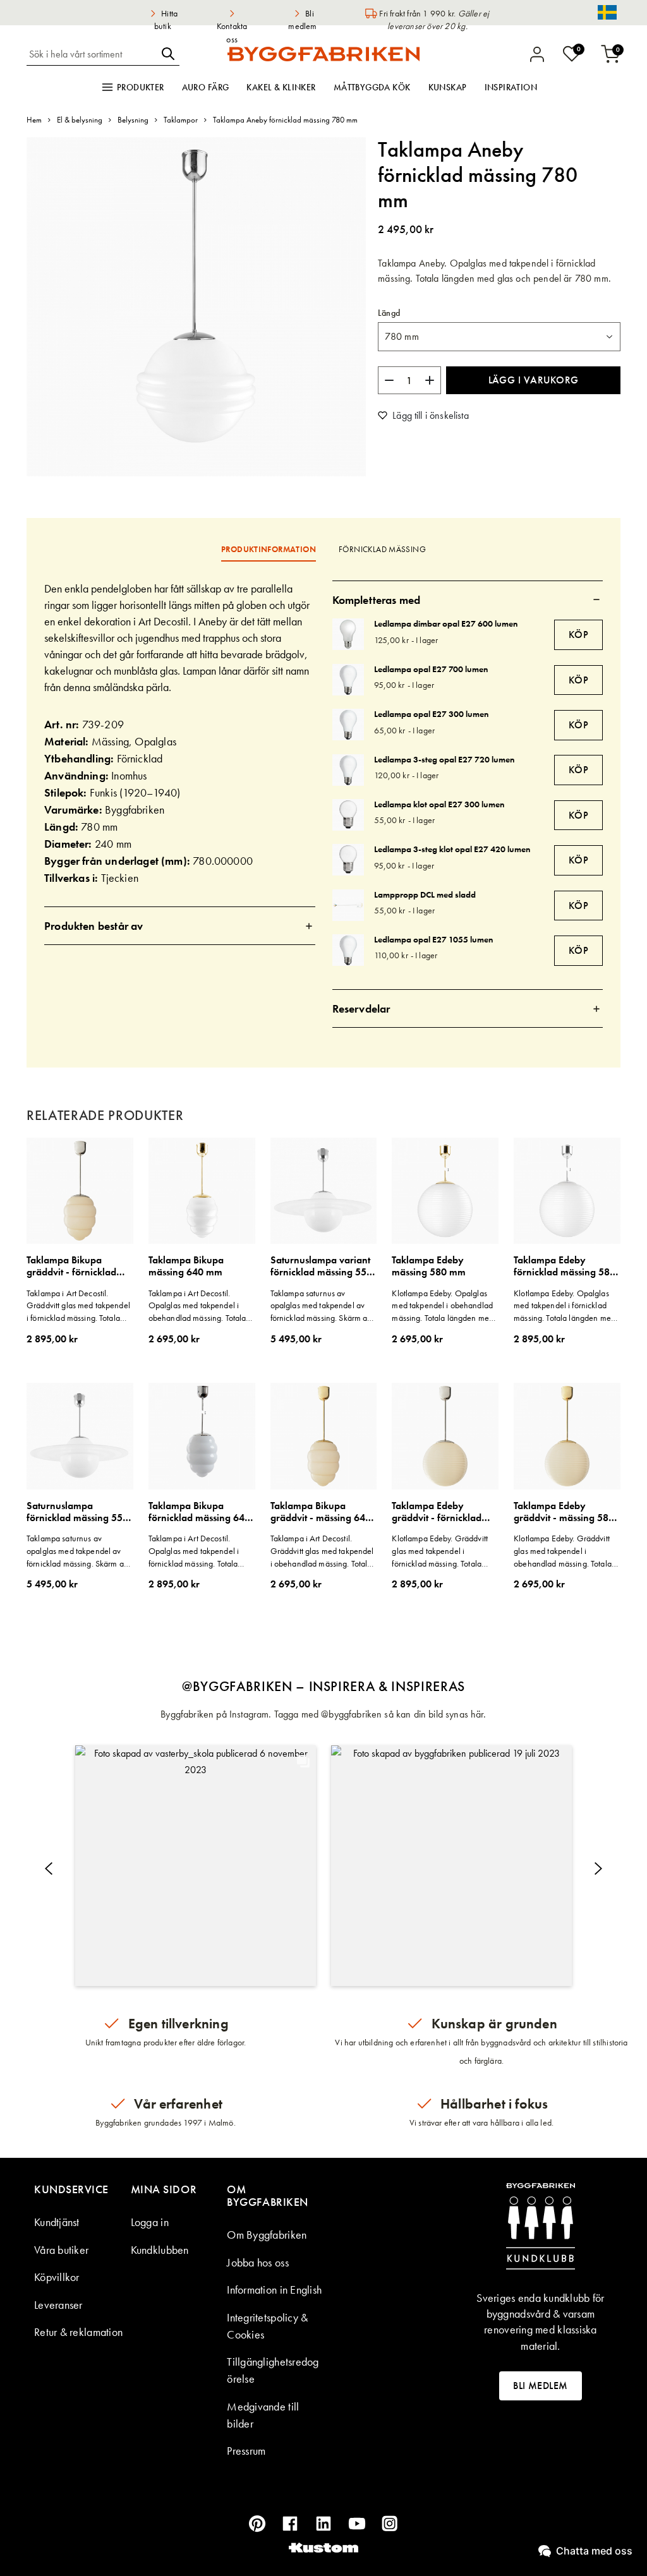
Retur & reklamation (78, 2332)
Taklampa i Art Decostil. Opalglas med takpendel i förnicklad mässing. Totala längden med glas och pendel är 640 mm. (201, 1551)
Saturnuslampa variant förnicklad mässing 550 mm (321, 1266)
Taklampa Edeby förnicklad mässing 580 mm (565, 1266)
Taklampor (181, 120)
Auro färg (206, 87)
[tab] (180, 926)
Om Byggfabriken (267, 2235)
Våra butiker (61, 2250)
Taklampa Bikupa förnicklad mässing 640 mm (199, 1512)
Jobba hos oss (258, 2262)
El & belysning (80, 120)
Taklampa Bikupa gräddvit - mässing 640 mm (321, 1512)
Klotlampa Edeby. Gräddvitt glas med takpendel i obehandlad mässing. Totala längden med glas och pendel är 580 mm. (566, 1551)
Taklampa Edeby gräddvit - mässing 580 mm (564, 1512)
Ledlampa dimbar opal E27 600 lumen (446, 623)
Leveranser (58, 2305)
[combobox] (92, 54)
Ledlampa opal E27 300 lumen (431, 714)
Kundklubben (160, 2250)
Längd (389, 313)
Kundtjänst (57, 2222)
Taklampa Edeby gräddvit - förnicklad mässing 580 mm (437, 1512)
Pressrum (246, 2451)
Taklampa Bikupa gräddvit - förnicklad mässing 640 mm (71, 1266)
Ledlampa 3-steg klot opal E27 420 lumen (452, 849)
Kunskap (448, 87)
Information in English (274, 2290)
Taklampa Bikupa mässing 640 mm (186, 1266)
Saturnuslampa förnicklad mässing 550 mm (77, 1512)
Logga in (150, 2222)
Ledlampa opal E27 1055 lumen (433, 939)
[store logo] (323, 54)
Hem (34, 120)
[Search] (168, 54)
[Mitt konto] (537, 54)
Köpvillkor (57, 2277)
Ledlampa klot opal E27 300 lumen (439, 804)
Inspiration (511, 87)
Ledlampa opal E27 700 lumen (431, 669)
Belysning (133, 120)
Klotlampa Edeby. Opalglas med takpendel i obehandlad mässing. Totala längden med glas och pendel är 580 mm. (443, 1306)
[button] (196, 1866)
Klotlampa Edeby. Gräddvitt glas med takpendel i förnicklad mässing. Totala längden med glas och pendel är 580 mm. (444, 1551)
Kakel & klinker (281, 87)
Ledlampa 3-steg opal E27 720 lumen (444, 759)
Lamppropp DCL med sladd (425, 894)
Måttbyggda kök (372, 87)
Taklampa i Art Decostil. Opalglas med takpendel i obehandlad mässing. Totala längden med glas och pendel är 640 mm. (201, 1306)
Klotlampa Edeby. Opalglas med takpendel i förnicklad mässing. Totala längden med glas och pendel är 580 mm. (565, 1306)
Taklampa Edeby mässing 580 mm (429, 1266)
